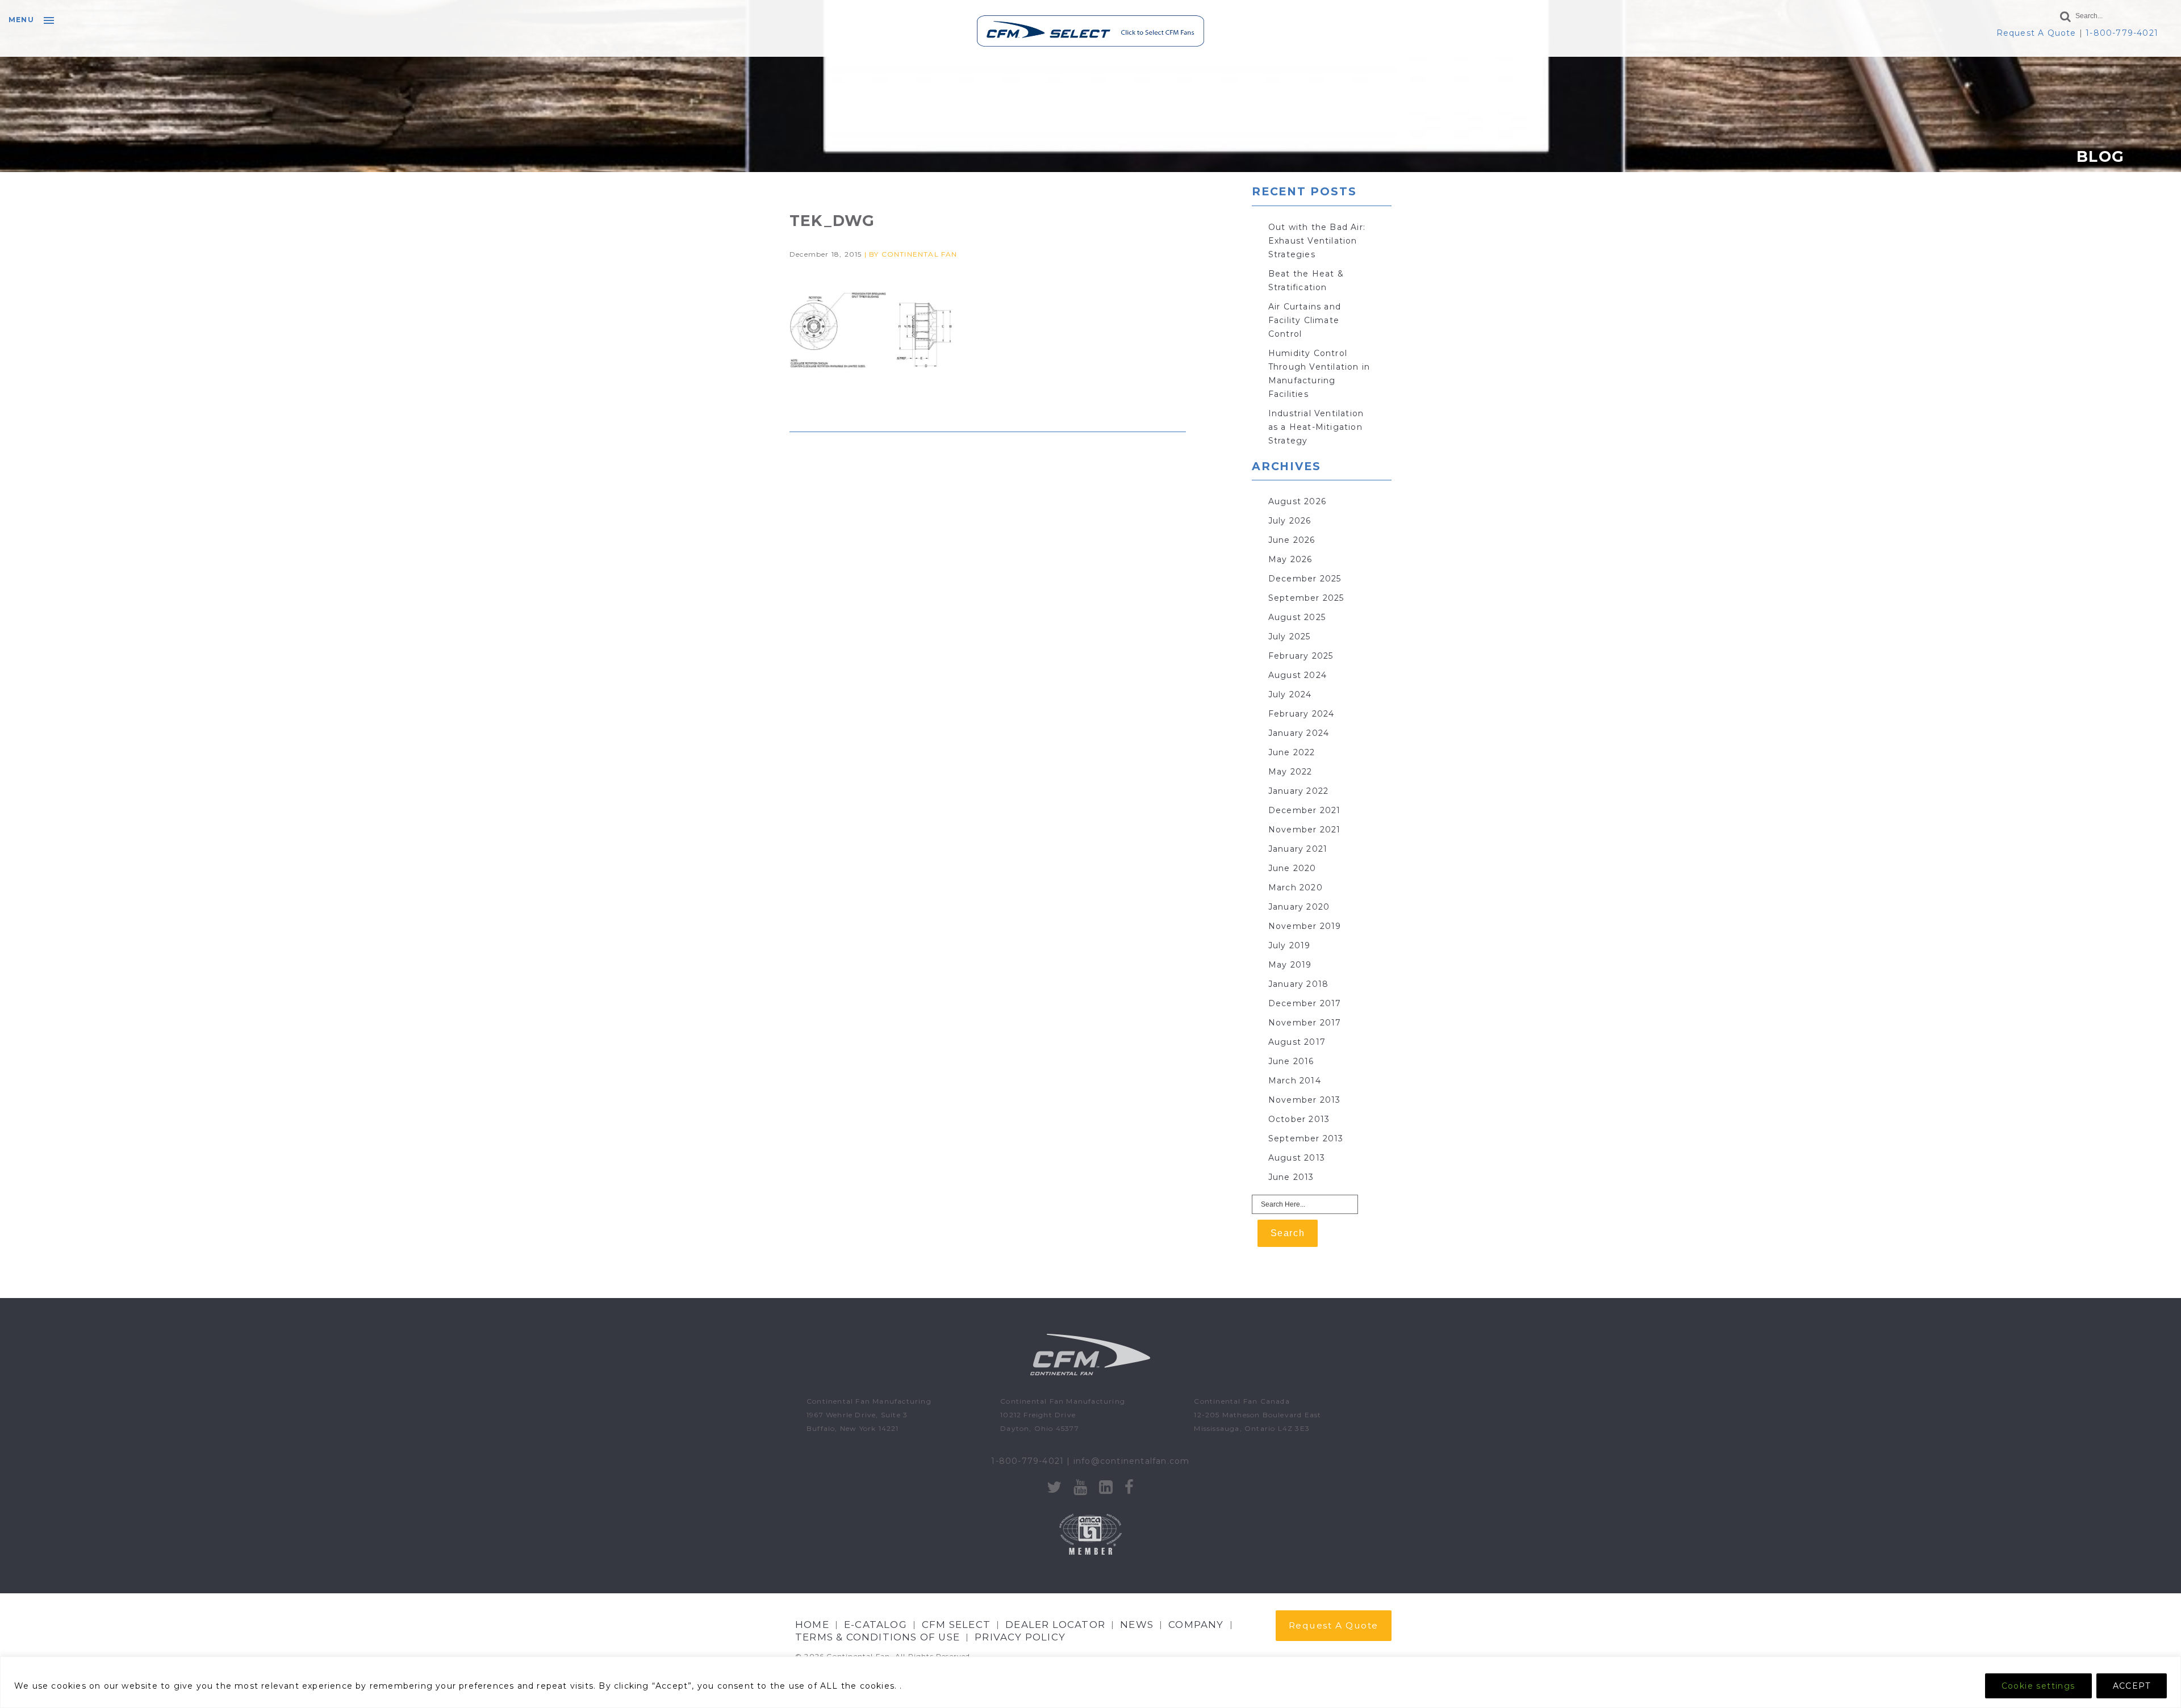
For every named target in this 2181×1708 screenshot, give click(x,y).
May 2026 (1290, 559)
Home (812, 1625)
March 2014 (1295, 1081)
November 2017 (1305, 1023)
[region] (1090, 1682)
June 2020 (1292, 868)
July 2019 (1290, 945)
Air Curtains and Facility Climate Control (1305, 320)
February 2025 (1301, 656)
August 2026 (1297, 501)
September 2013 (1306, 1138)
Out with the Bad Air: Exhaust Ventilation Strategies (1317, 241)
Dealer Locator (1055, 1625)
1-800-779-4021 (2122, 33)
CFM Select (956, 1625)
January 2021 (1298, 849)
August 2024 (1298, 675)
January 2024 (1299, 733)
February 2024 (1302, 714)
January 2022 (1298, 791)
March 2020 (1296, 888)
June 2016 (1291, 1061)
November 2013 (1305, 1100)
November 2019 (1305, 926)
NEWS (1137, 1625)
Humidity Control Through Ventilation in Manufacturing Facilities (1319, 374)
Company (1196, 1625)
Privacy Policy (1020, 1637)
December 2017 (1305, 1003)
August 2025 (1297, 617)
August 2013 (1297, 1158)
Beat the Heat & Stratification (1306, 281)
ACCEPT (2132, 1686)
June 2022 (1292, 752)
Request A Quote (2036, 33)
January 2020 (1299, 907)
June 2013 (1291, 1177)
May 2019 (1290, 965)
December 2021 (1305, 810)
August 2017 (1297, 1042)
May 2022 (1290, 772)
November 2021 (1305, 830)
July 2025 (1290, 637)
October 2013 (1299, 1119)
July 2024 (1290, 694)
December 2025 (1305, 579)
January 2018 (1298, 984)
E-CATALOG (876, 1625)
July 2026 (1290, 521)
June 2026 (1292, 540)
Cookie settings (2038, 1686)
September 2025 (1306, 598)
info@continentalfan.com (1132, 1461)
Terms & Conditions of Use (878, 1637)
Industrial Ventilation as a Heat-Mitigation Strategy (1316, 427)
